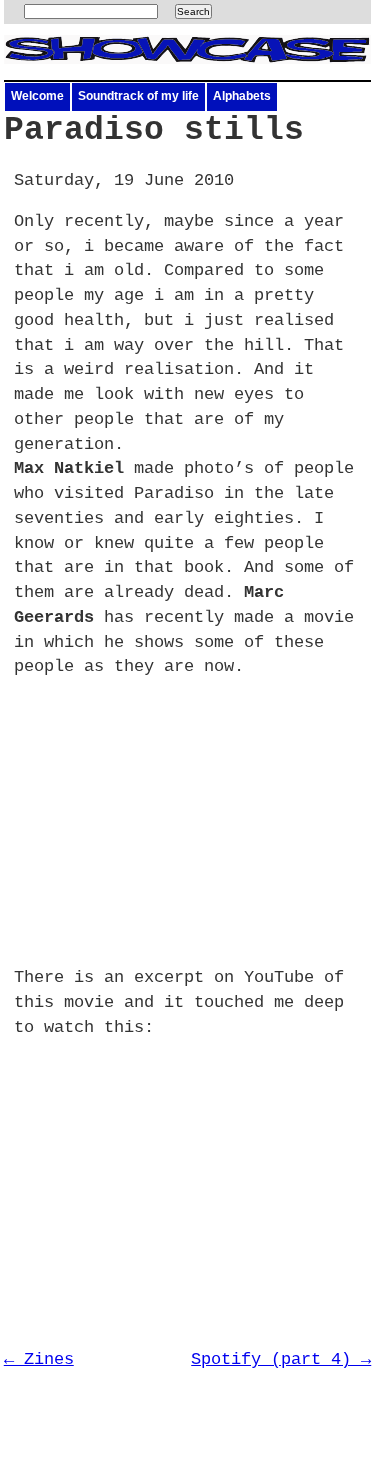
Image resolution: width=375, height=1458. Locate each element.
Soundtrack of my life (138, 96)
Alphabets (242, 96)
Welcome (37, 96)
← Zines (39, 1359)
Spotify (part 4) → (281, 1359)
